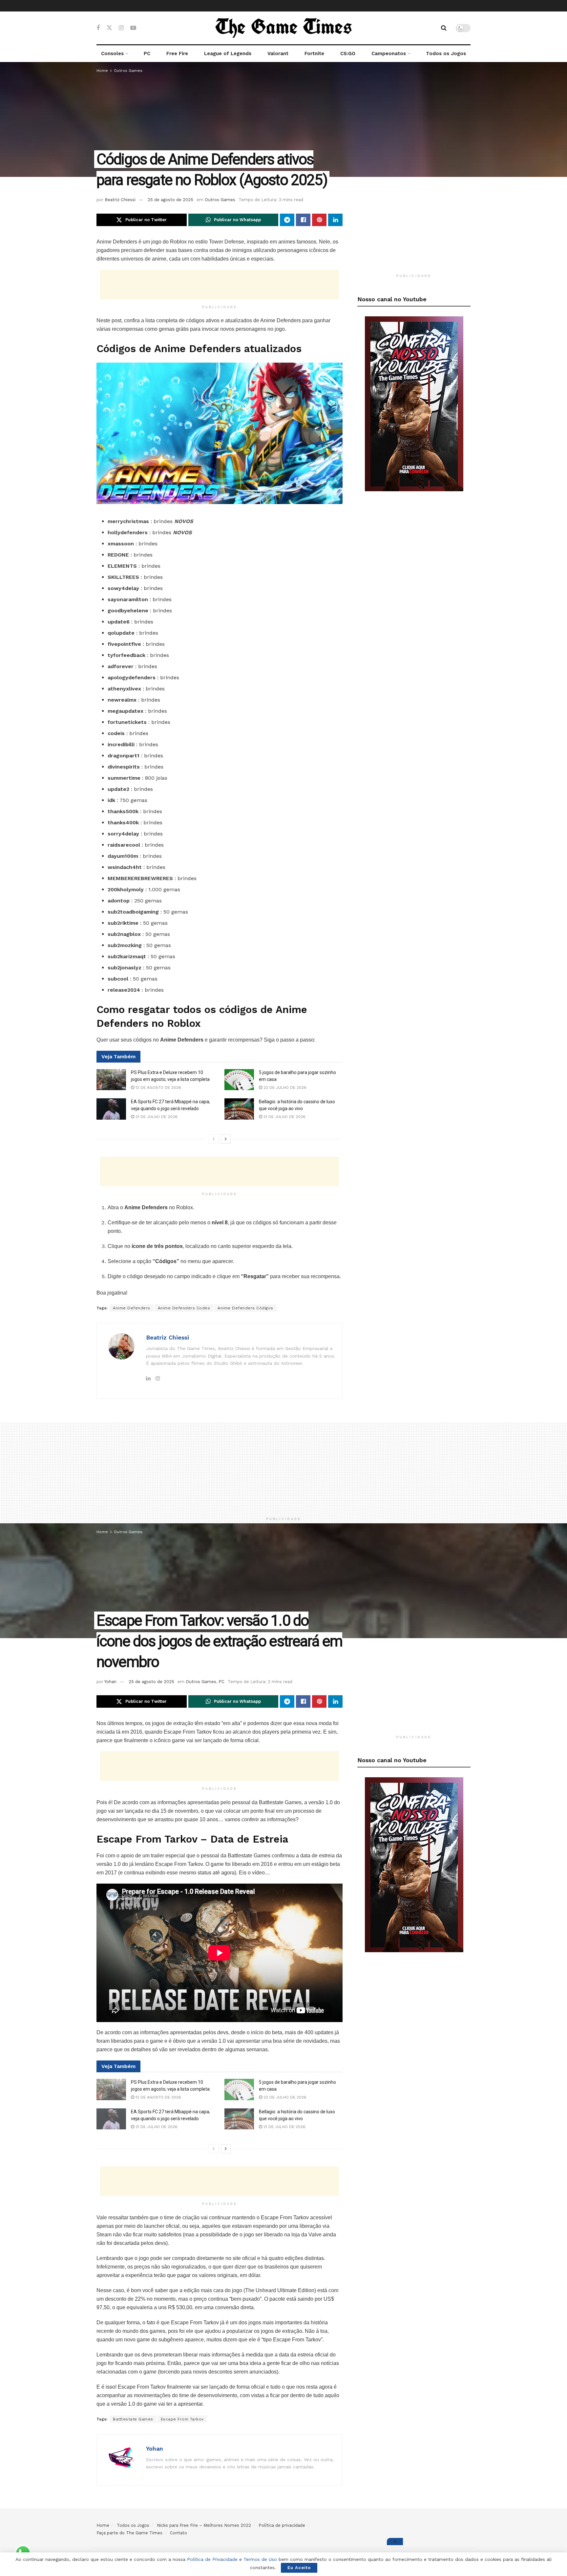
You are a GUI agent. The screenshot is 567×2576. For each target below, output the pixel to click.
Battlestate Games (133, 2419)
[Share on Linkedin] (335, 220)
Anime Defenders (132, 1308)
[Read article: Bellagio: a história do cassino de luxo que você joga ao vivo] (239, 1109)
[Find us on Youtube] (133, 28)
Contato (178, 2533)
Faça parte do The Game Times (129, 2533)
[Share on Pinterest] (319, 220)
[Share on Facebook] (303, 220)
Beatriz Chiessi (120, 200)
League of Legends (228, 53)
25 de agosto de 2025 (170, 200)
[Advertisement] (220, 285)
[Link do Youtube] (414, 403)
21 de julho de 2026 (156, 1117)
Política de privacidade (282, 2525)
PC (147, 53)
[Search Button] (444, 28)
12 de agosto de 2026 (158, 1087)
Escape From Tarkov (182, 2419)
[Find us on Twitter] (109, 28)
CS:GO (348, 53)
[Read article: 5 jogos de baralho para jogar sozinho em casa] (239, 1080)
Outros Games (128, 71)
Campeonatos (389, 53)
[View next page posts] (226, 1139)
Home (102, 71)
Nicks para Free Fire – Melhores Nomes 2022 (204, 2525)
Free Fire (177, 53)
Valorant (278, 53)
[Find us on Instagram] (121, 28)
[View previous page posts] (214, 1139)
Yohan (110, 1682)
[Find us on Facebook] (98, 28)
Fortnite (314, 53)
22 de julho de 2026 (284, 1087)
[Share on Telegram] (287, 220)
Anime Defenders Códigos (245, 1308)
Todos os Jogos (446, 53)
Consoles (112, 53)
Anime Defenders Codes (184, 1308)
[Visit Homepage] (283, 28)
